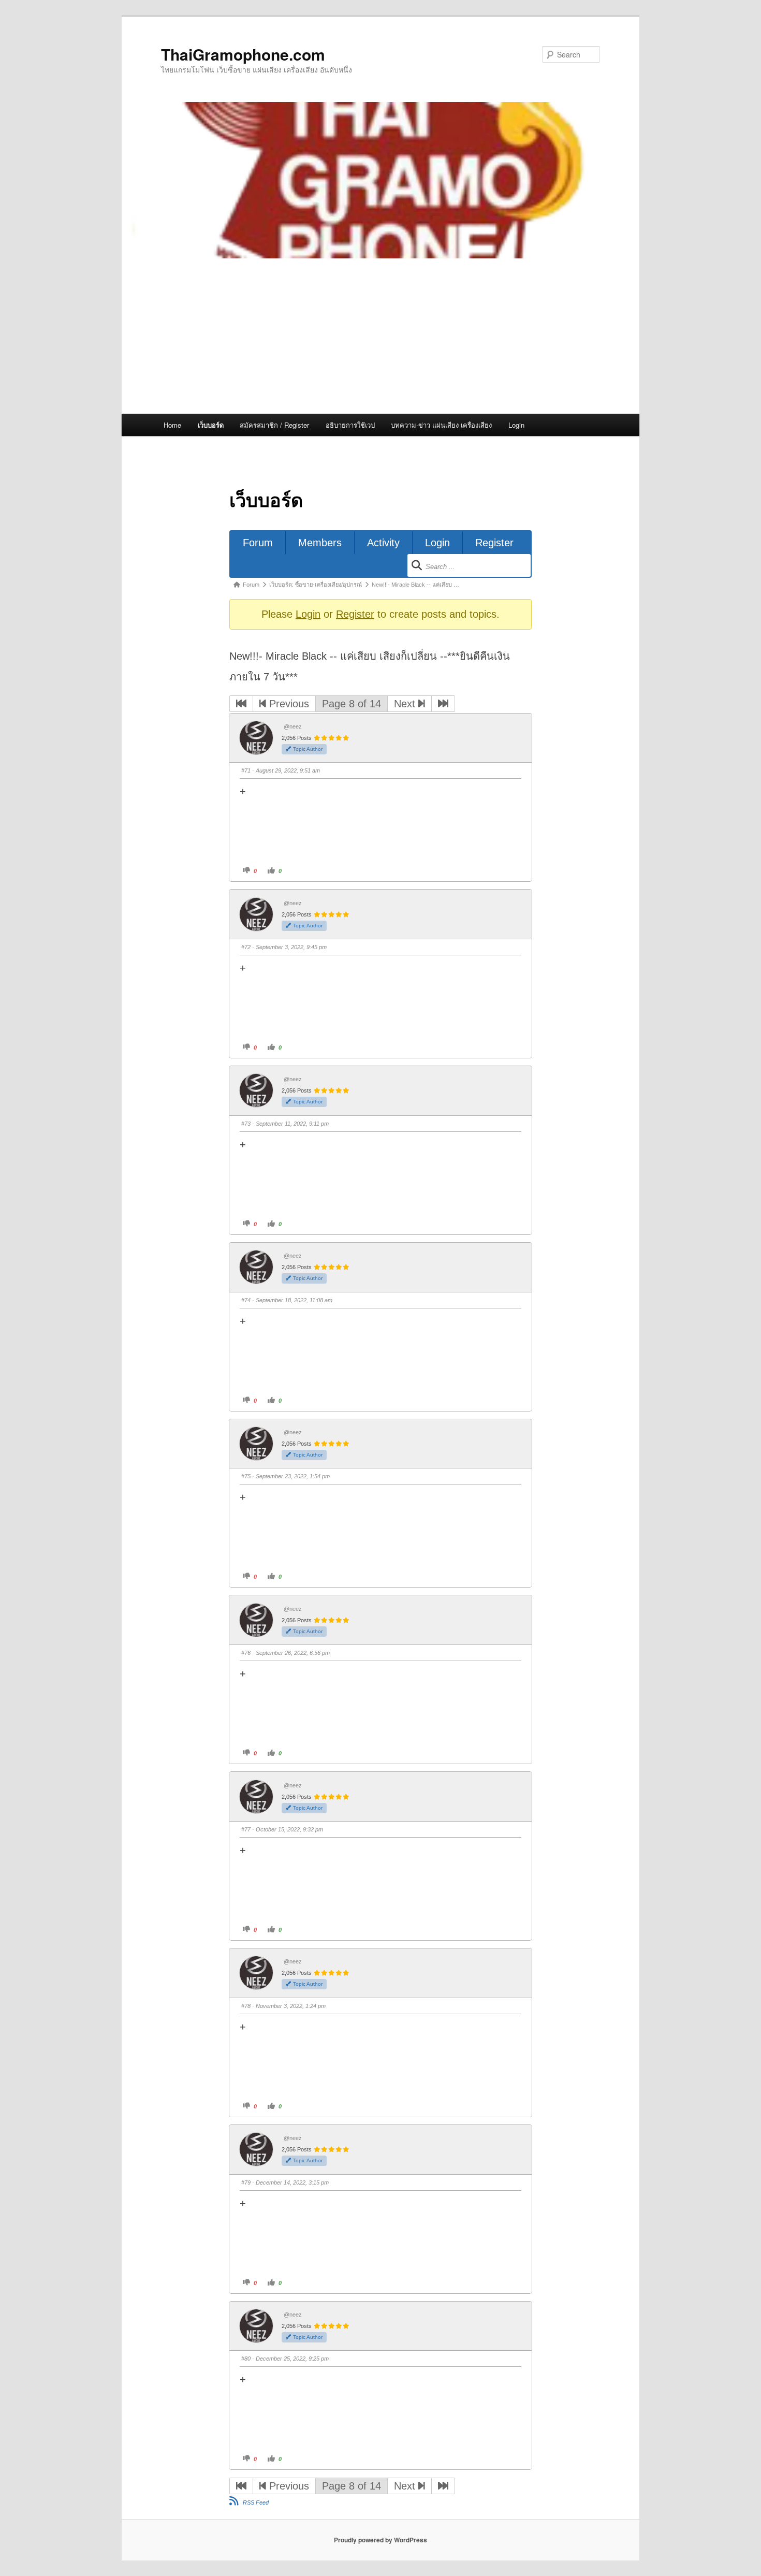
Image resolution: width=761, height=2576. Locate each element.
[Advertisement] (380, 336)
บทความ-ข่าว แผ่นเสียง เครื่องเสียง (441, 425)
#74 (246, 1300)
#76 (246, 1653)
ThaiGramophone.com (243, 54)
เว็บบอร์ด (211, 425)
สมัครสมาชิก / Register (274, 425)
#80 (246, 2359)
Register (494, 543)
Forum (258, 543)
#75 (246, 1476)
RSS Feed (256, 2502)
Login (516, 425)
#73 (246, 1124)
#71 (246, 770)
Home (172, 425)
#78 (246, 2006)
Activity (383, 543)
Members (320, 543)
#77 (246, 1829)
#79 (246, 2182)
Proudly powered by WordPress (380, 2540)
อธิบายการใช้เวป (350, 425)
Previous (288, 704)
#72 (246, 947)
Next (406, 704)
